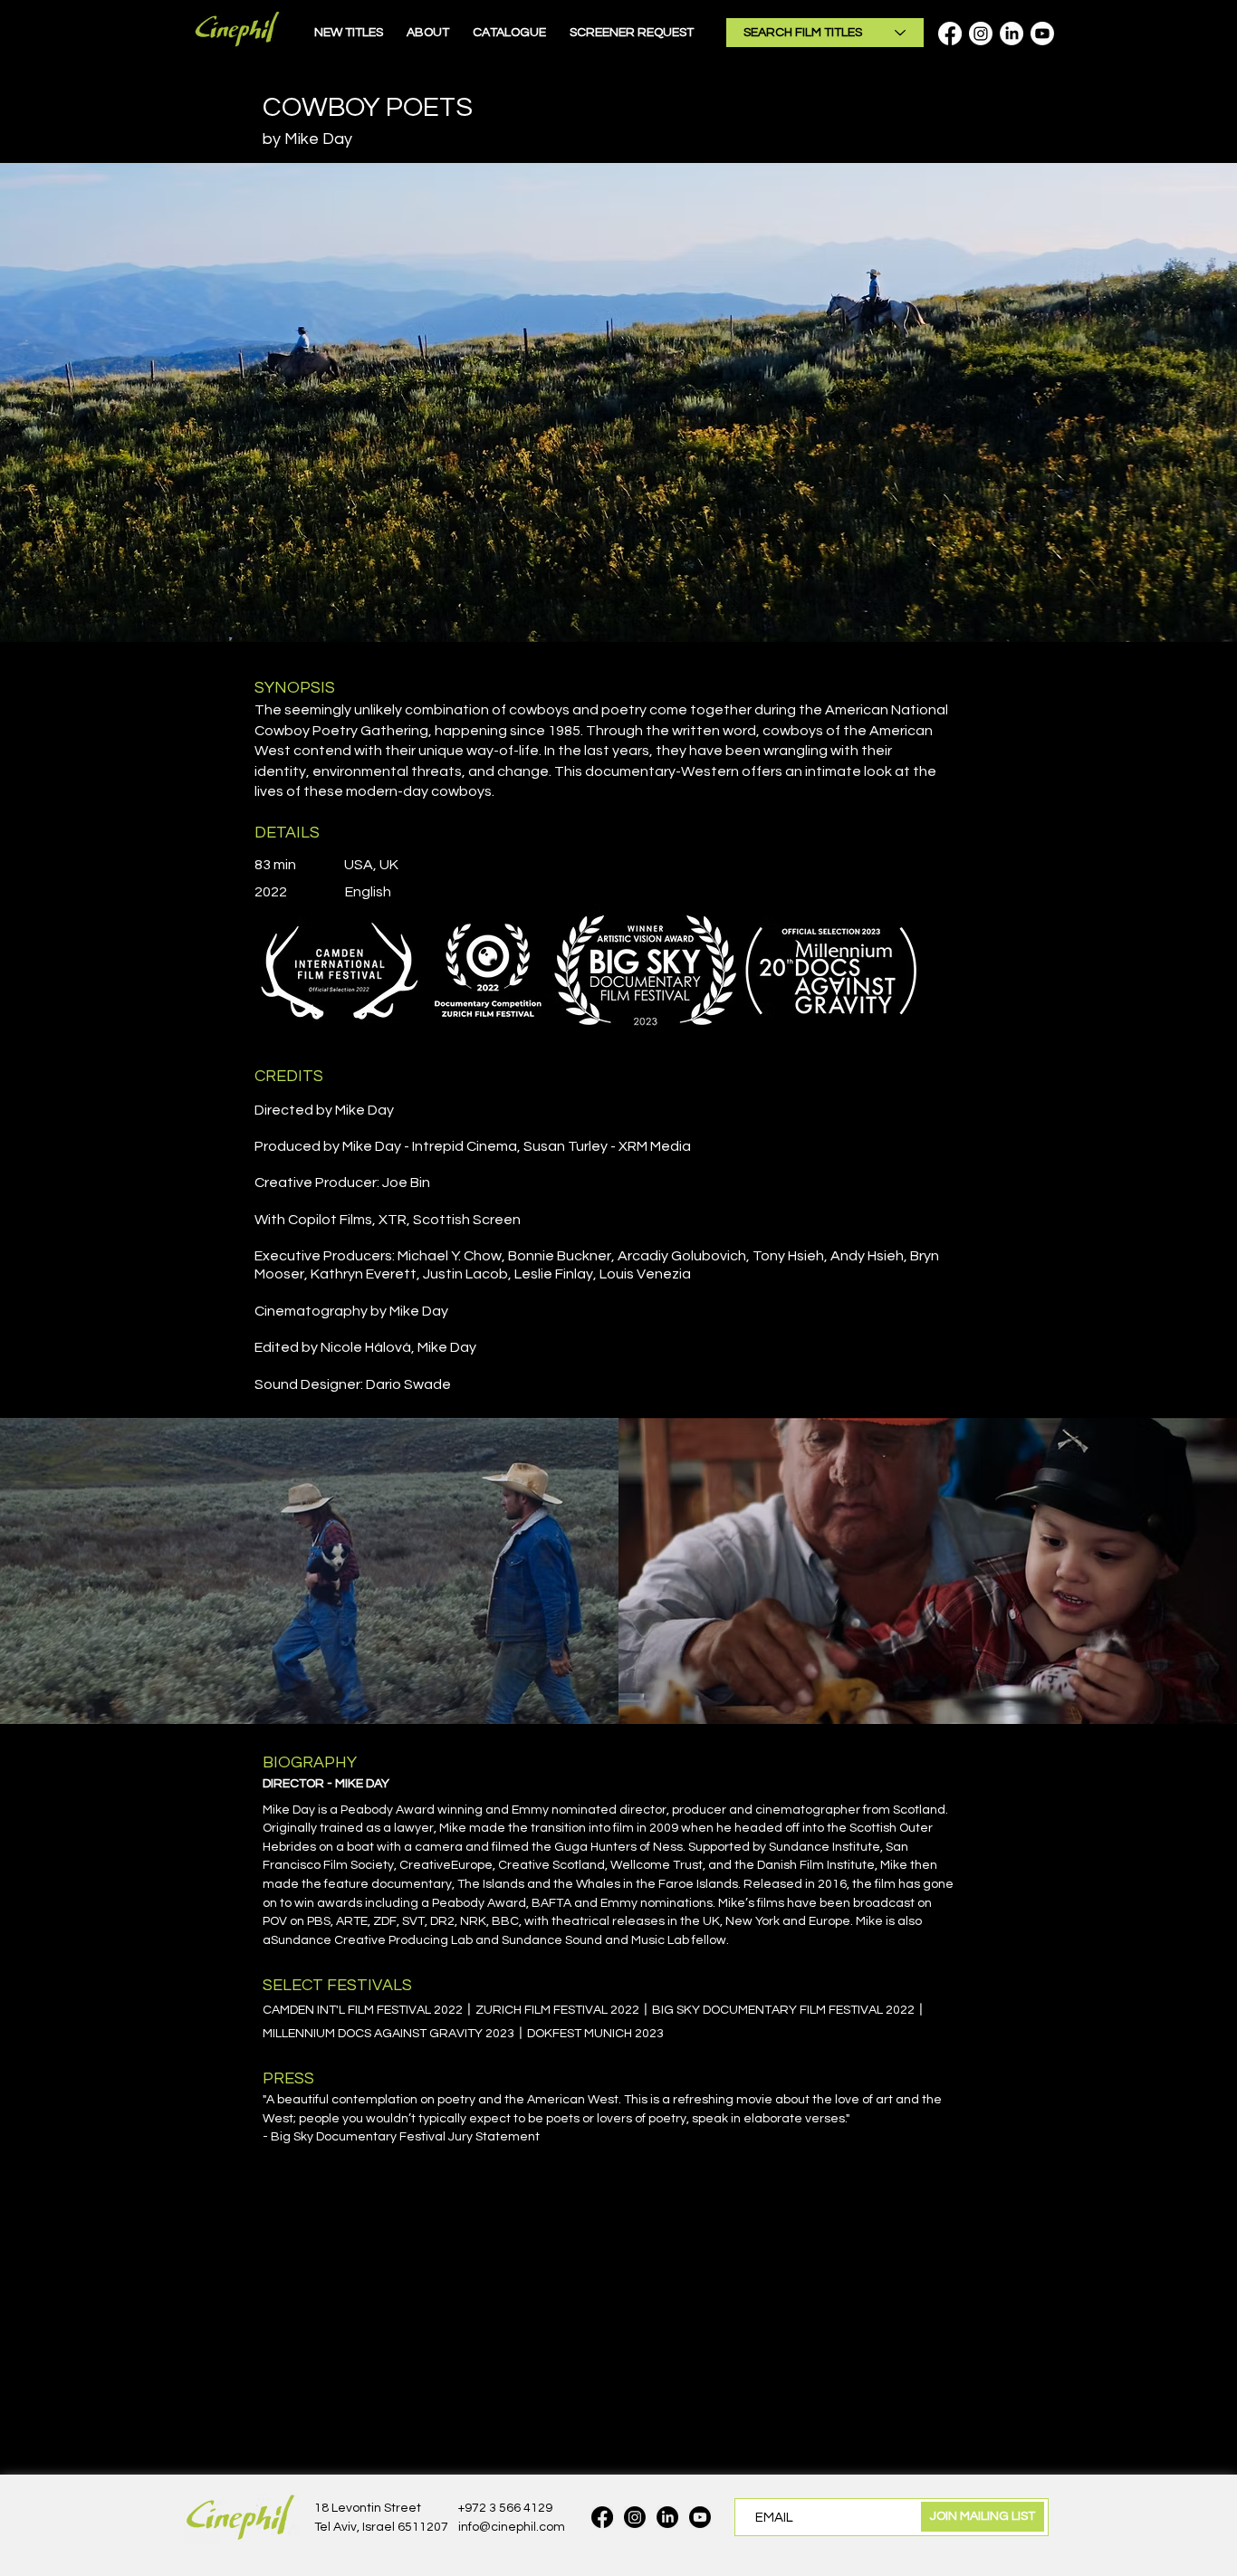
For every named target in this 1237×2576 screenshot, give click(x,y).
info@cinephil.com (512, 2527)
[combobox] (825, 33)
